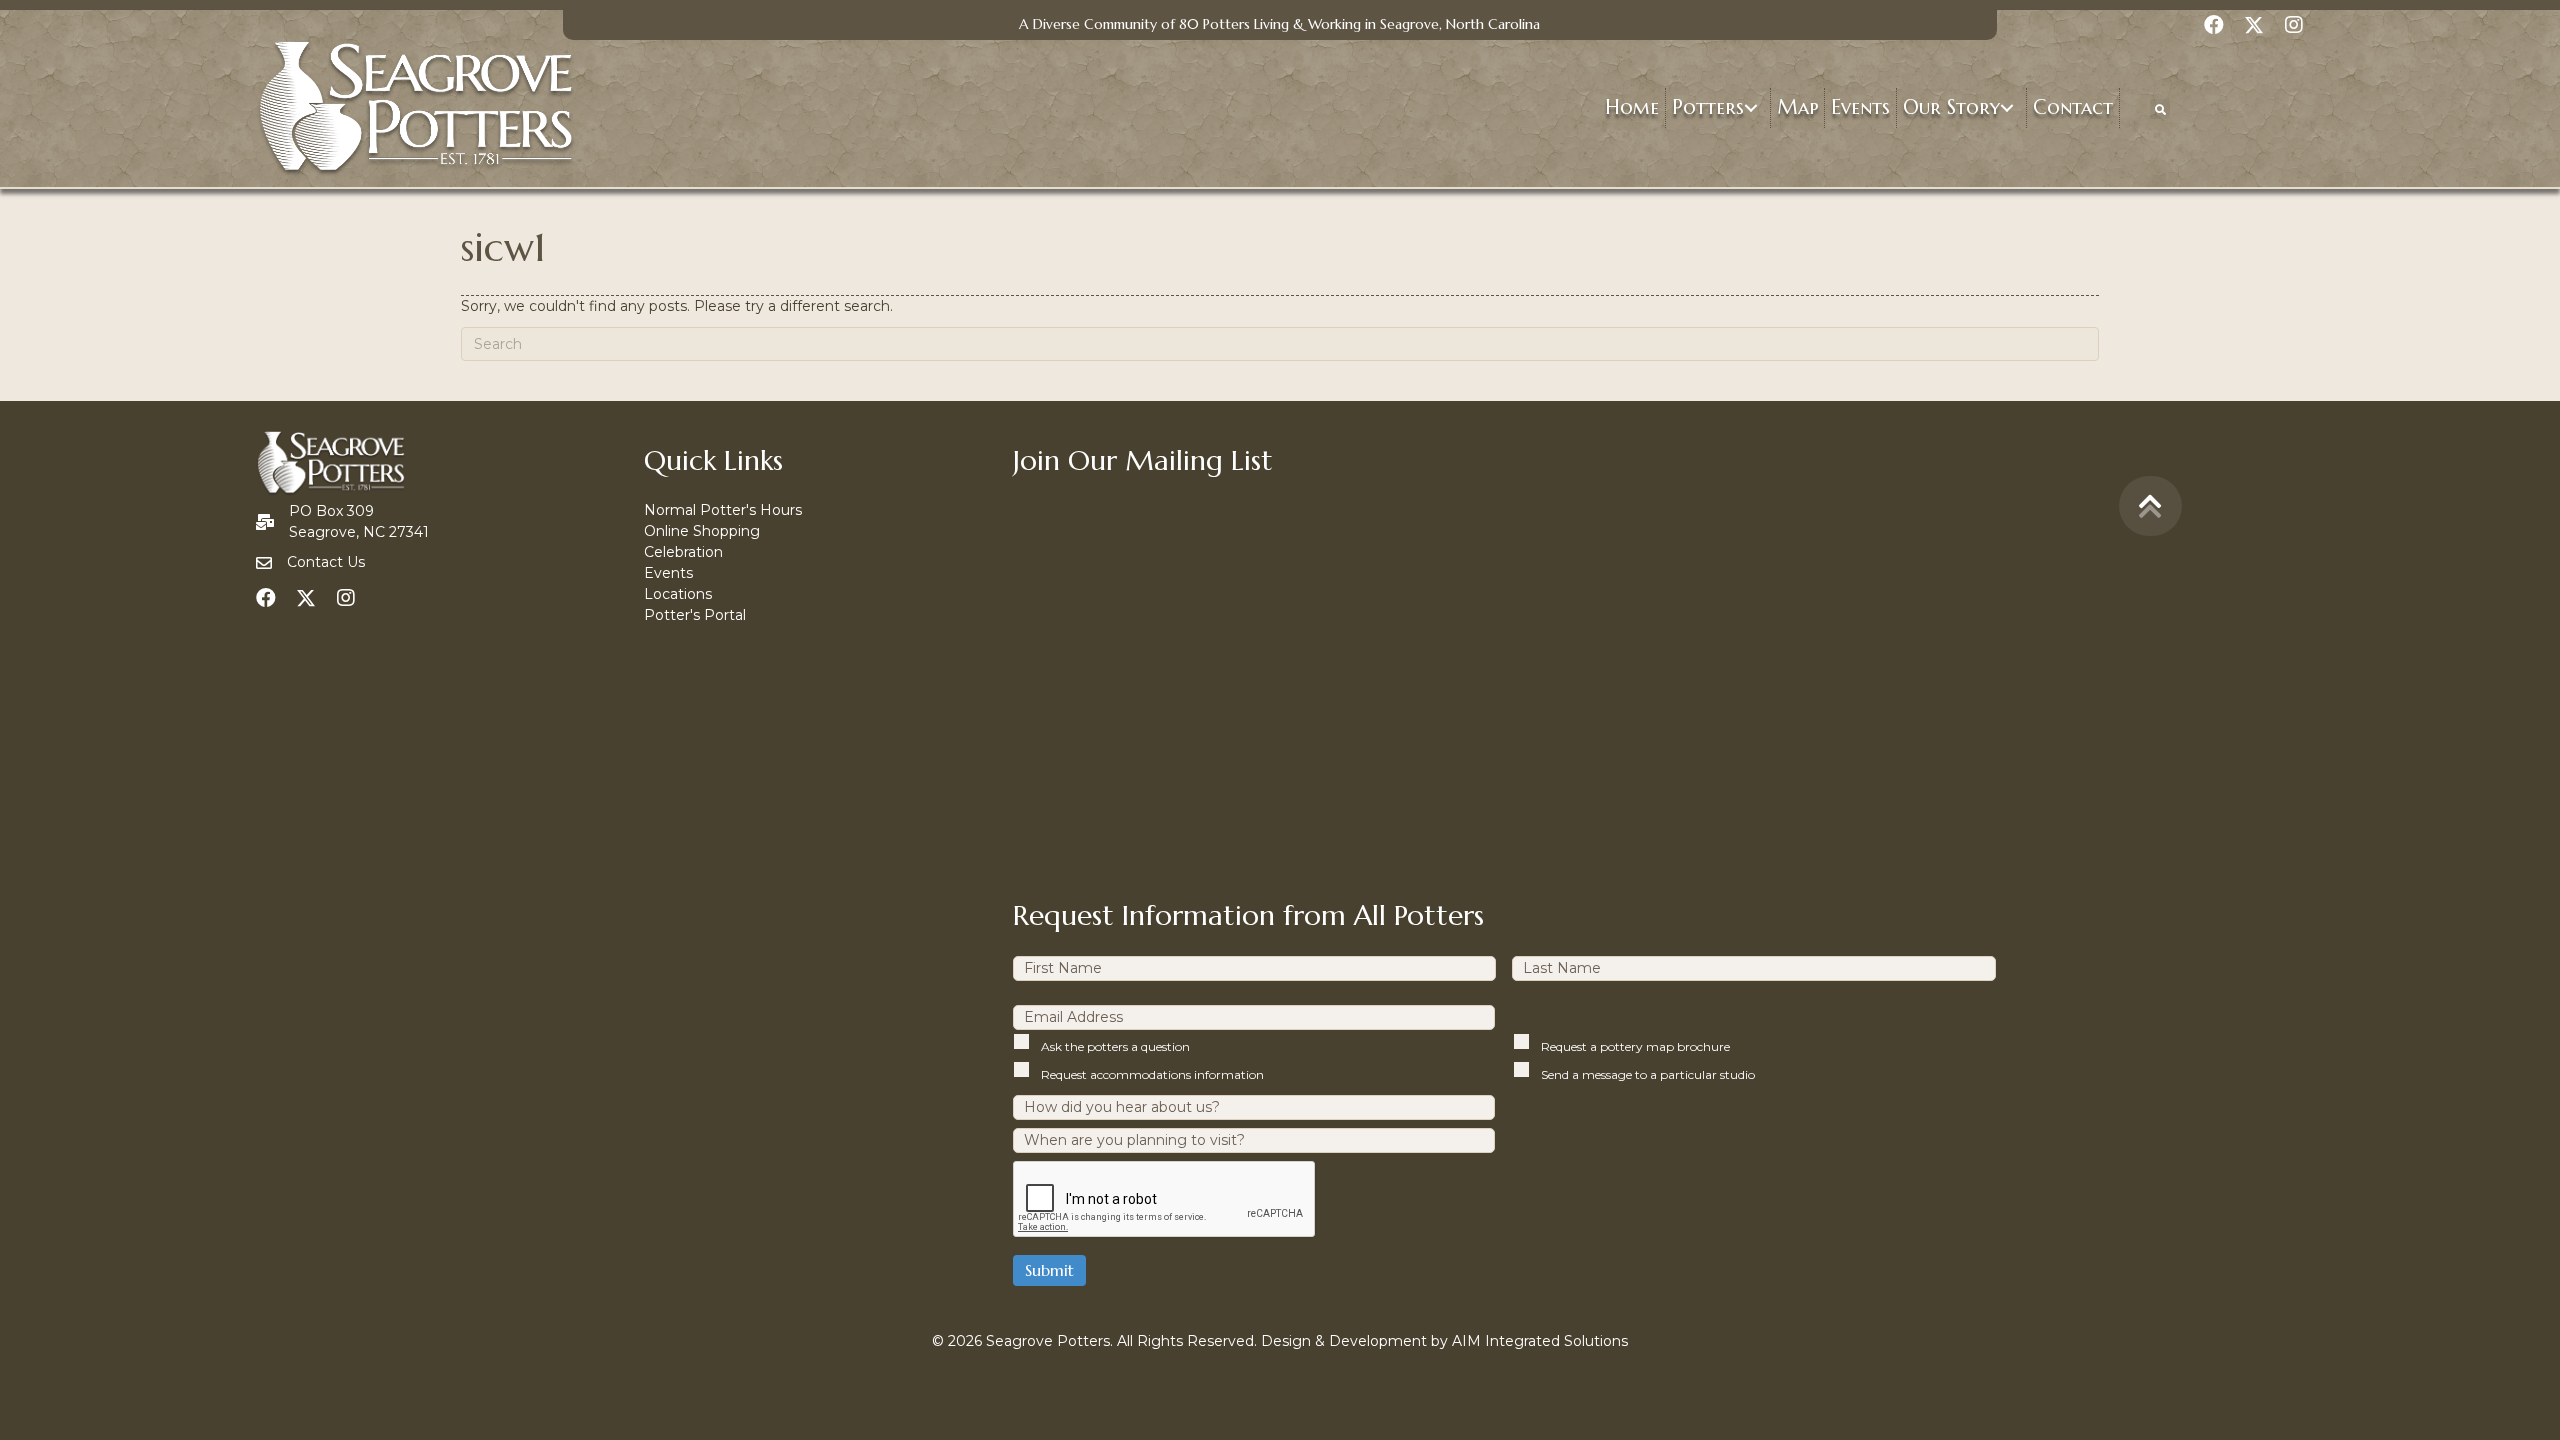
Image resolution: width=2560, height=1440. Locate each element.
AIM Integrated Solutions (1540, 1341)
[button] (1751, 108)
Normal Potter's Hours (723, 510)
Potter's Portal (695, 615)
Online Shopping (702, 531)
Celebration (683, 552)
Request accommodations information (1152, 1074)
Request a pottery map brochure (1635, 1046)
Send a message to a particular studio (1648, 1074)
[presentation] (1165, 1200)
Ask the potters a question (1115, 1046)
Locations (678, 594)
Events (668, 573)
